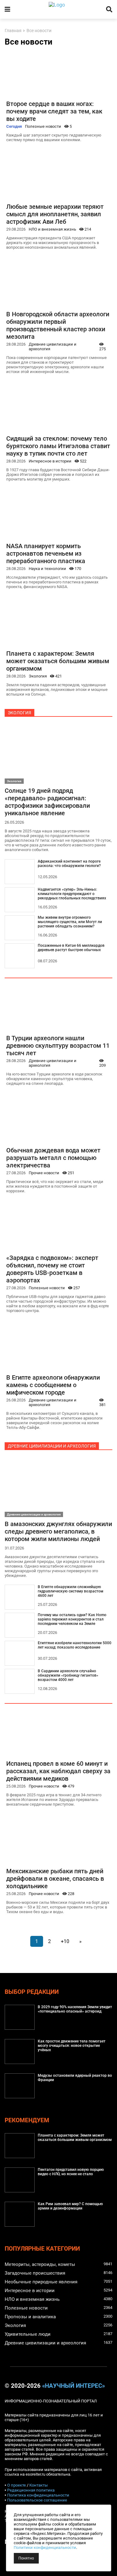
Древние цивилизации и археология (53, 347)
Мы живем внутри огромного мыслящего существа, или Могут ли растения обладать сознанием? (70, 922)
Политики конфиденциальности (45, 2547)
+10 (65, 1941)
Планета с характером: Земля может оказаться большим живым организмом (58, 661)
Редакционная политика (31, 2490)
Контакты (39, 2485)
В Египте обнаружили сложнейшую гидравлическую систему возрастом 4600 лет (71, 1591)
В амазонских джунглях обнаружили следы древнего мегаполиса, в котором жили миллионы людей (58, 1531)
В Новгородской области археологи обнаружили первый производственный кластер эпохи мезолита (58, 325)
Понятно (26, 2558)
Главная (13, 31)
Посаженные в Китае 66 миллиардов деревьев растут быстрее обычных (71, 948)
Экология (38, 676)
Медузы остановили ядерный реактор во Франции (75, 2078)
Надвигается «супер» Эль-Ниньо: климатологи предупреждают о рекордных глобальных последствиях (72, 894)
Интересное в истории (50, 461)
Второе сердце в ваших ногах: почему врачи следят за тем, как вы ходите (54, 111)
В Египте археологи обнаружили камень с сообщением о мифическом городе (53, 1385)
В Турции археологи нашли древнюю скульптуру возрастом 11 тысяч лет (58, 1046)
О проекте (17, 2485)
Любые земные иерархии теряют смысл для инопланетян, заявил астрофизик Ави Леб (55, 214)
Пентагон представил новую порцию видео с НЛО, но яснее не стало (71, 2172)
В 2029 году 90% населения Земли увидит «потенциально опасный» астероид (75, 2009)
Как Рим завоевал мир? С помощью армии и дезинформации (70, 2206)
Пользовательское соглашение (37, 2500)
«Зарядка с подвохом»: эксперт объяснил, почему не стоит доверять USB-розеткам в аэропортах (52, 1269)
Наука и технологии (47, 569)
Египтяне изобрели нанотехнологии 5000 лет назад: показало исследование (75, 1645)
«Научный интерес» (73, 2386)
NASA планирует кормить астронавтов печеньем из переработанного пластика (46, 553)
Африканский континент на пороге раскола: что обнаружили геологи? (69, 864)
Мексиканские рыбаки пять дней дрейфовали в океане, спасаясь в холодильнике (55, 1879)
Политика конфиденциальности (38, 2495)
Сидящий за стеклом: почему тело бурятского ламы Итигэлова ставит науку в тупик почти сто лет (58, 446)
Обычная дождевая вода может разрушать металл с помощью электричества (53, 1158)
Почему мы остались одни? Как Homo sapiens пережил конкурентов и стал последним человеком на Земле (72, 1619)
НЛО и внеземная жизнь (52, 229)
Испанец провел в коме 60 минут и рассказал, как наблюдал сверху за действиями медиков (58, 1771)
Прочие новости (44, 1173)
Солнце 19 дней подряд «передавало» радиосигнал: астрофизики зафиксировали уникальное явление (47, 802)
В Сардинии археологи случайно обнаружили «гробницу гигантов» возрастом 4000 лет (68, 1675)
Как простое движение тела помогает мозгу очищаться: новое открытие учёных (72, 2046)
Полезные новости (43, 126)
